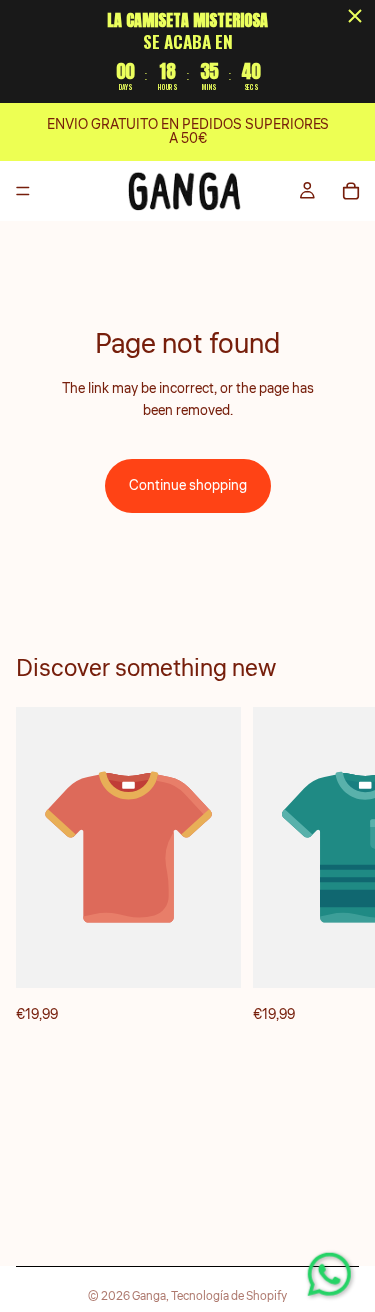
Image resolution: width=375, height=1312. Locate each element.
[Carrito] (351, 191)
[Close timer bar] (355, 16)
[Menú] (23, 192)
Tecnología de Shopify (229, 1296)
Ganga (149, 1296)
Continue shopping (188, 486)
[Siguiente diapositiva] (337, 866)
